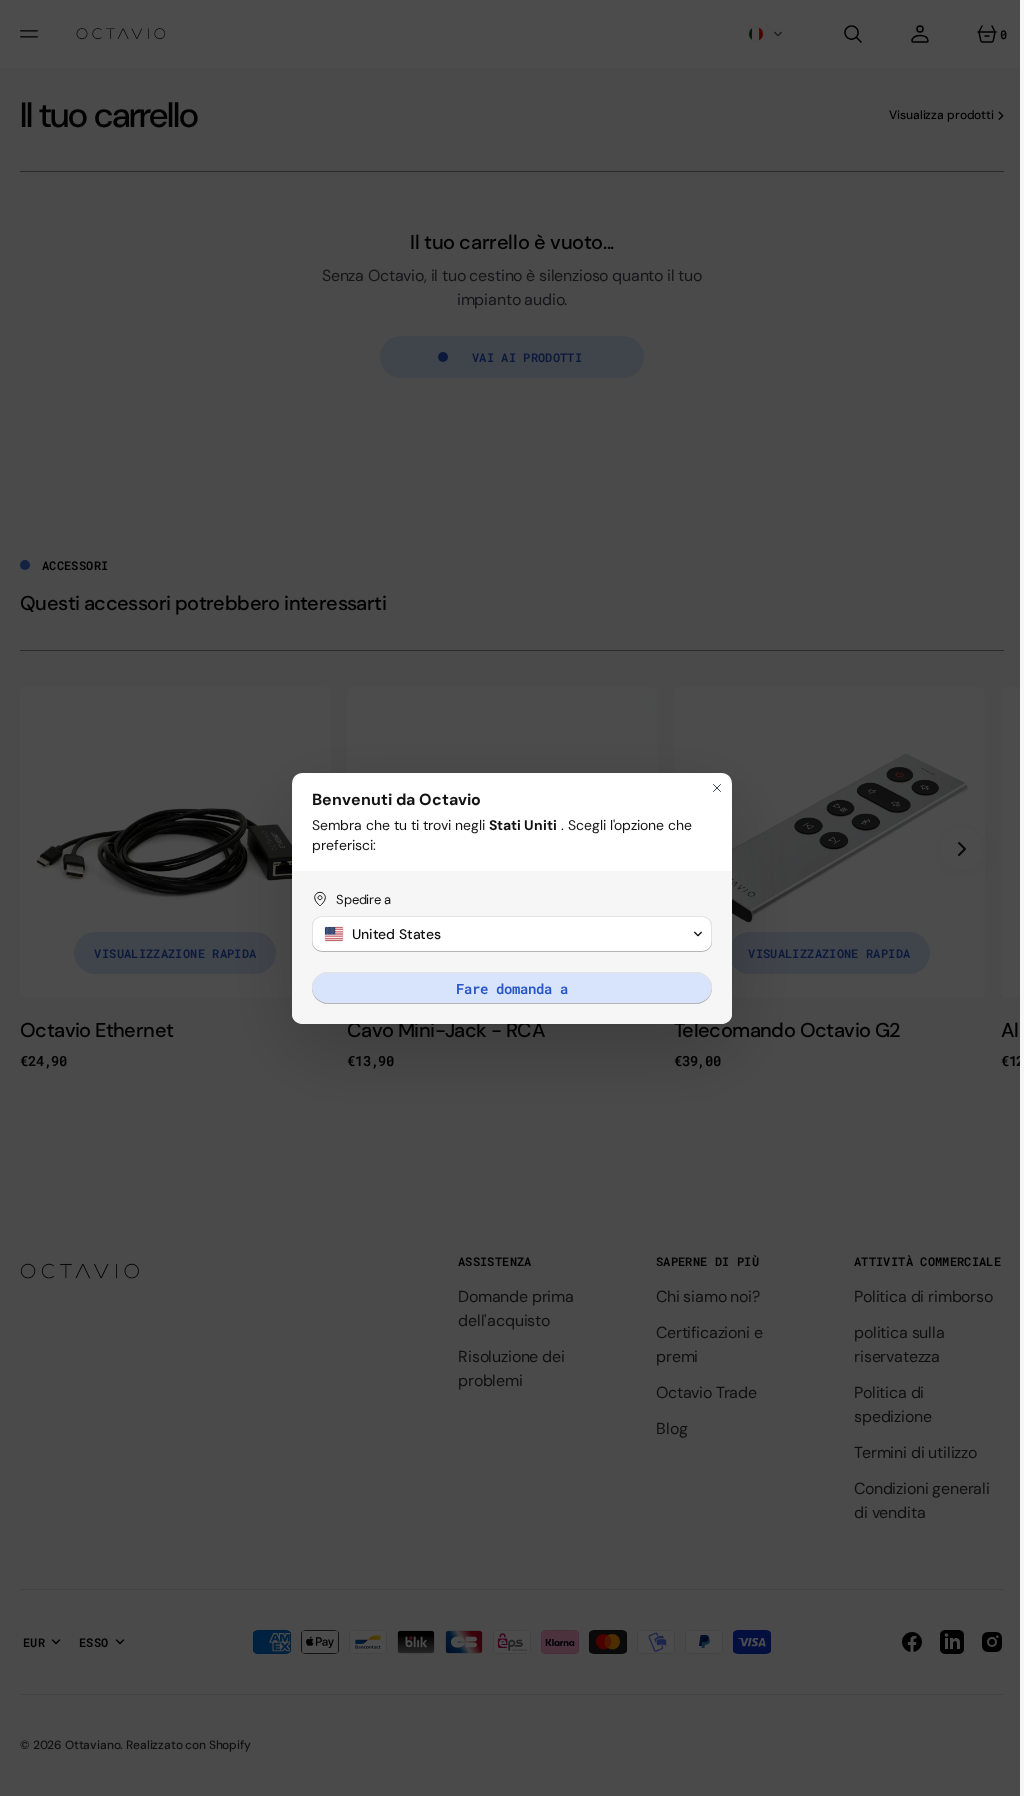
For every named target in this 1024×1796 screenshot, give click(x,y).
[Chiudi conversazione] (710, 788)
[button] (505, 934)
